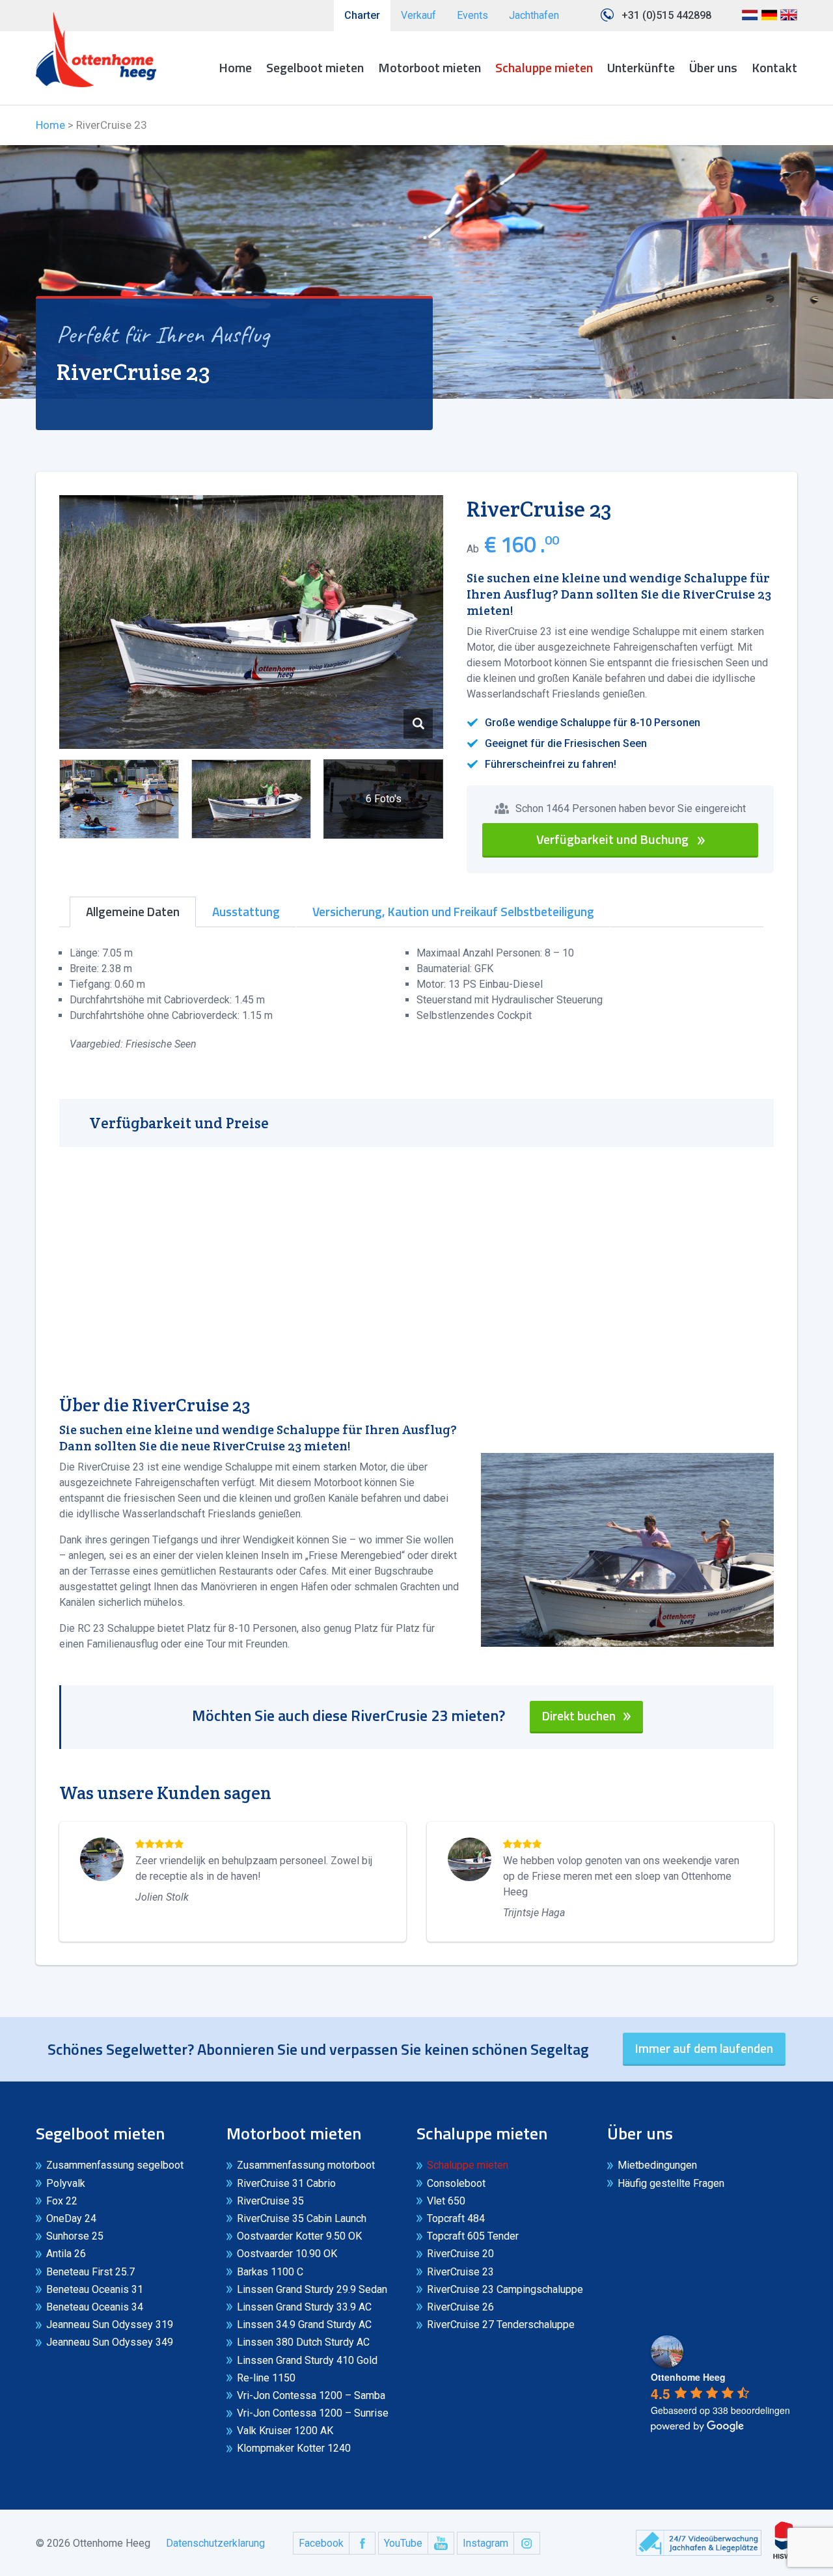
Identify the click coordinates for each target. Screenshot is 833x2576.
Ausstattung (246, 912)
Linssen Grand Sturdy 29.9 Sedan (312, 2289)
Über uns (713, 67)
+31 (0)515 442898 (666, 15)
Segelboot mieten (315, 67)
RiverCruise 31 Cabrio (286, 2183)
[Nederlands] (750, 20)
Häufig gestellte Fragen (671, 2183)
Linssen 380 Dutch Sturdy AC (303, 2342)
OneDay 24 (71, 2218)
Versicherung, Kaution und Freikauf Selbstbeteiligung (453, 912)
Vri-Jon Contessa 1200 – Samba (311, 2395)
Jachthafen (534, 15)
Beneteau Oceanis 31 (95, 2289)
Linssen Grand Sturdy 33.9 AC (304, 2307)
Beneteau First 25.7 (90, 2272)
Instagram (485, 2543)
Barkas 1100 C (270, 2272)
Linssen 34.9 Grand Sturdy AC (304, 2325)
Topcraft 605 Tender (473, 2236)
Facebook (321, 2543)
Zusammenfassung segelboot (115, 2165)
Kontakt (774, 67)
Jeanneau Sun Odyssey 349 (110, 2342)
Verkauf (418, 15)
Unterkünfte (641, 67)
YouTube (403, 2543)
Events (472, 15)
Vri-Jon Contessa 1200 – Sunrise (313, 2413)
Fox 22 (62, 2201)
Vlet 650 (446, 2201)
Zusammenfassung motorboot (306, 2165)
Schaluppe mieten (544, 67)
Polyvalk (66, 2183)
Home (235, 67)
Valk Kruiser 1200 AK (285, 2431)
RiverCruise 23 (460, 2272)
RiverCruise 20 (460, 2254)
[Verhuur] (96, 49)
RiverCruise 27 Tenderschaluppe (501, 2325)
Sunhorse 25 (75, 2236)
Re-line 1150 (266, 2378)
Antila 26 (66, 2254)
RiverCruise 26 (460, 2307)
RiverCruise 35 (270, 2201)
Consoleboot (456, 2183)
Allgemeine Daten (133, 912)
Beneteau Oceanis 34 (95, 2307)
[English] (789, 20)
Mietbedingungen (657, 2165)
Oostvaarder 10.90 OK (287, 2254)
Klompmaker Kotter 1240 (294, 2448)
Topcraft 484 (456, 2218)
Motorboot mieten (430, 67)
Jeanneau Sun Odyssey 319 (110, 2325)
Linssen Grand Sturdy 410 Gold (307, 2360)
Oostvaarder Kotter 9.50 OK (299, 2236)
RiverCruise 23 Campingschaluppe (505, 2289)
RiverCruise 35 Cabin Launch (302, 2218)
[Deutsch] (769, 20)
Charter (362, 15)
